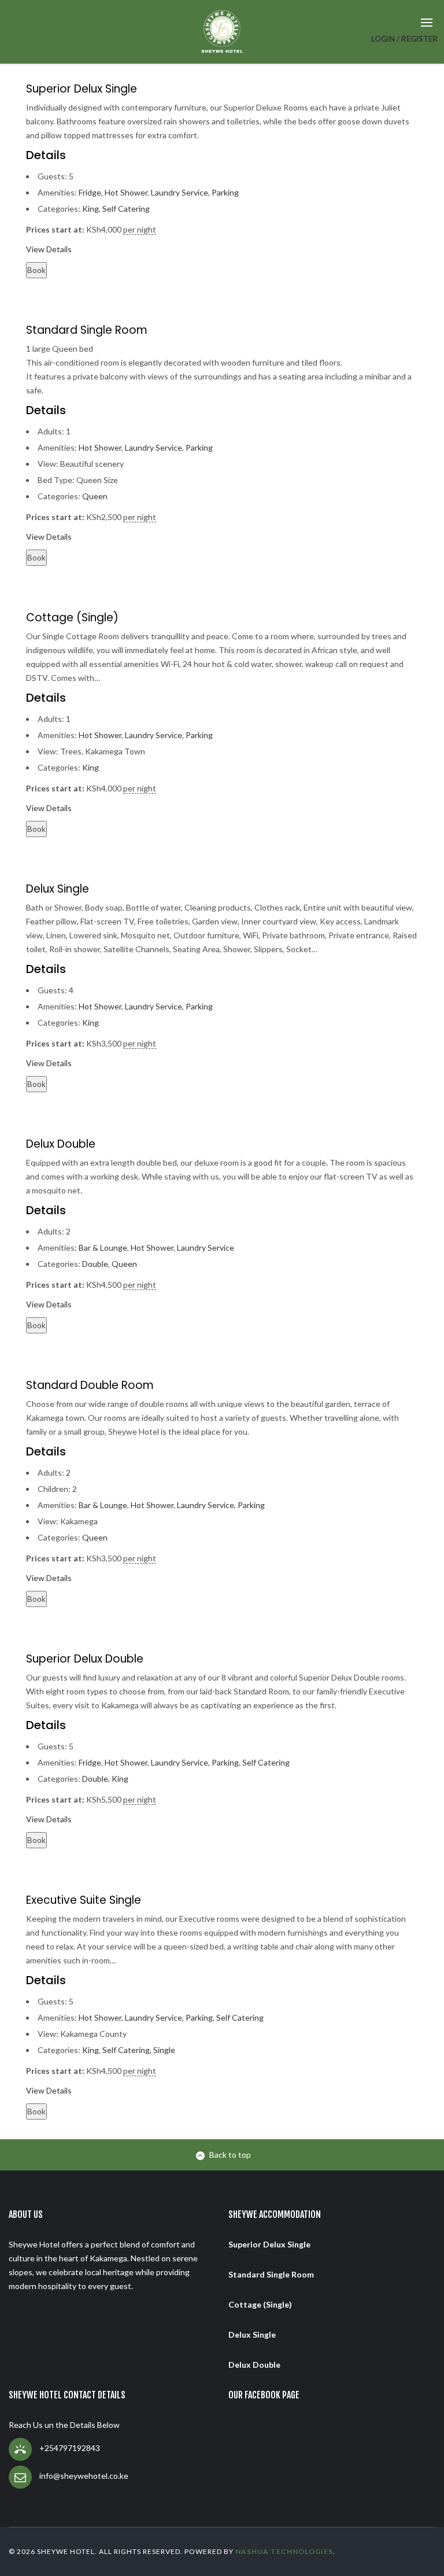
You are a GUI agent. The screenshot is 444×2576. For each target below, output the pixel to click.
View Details (49, 249)
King (90, 209)
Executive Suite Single (84, 1900)
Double (95, 1264)
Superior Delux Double (85, 1659)
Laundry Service (180, 192)
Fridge (90, 192)
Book (36, 270)
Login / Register (404, 39)
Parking (225, 192)
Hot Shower (126, 192)
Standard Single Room (87, 330)
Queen (95, 496)
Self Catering (126, 209)
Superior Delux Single (82, 89)
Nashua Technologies (284, 2551)
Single (164, 2050)
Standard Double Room (90, 1385)
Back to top (230, 2155)
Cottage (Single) (72, 618)
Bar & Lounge (103, 1248)
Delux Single (58, 889)
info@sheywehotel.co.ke (84, 2476)
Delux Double (61, 1144)
